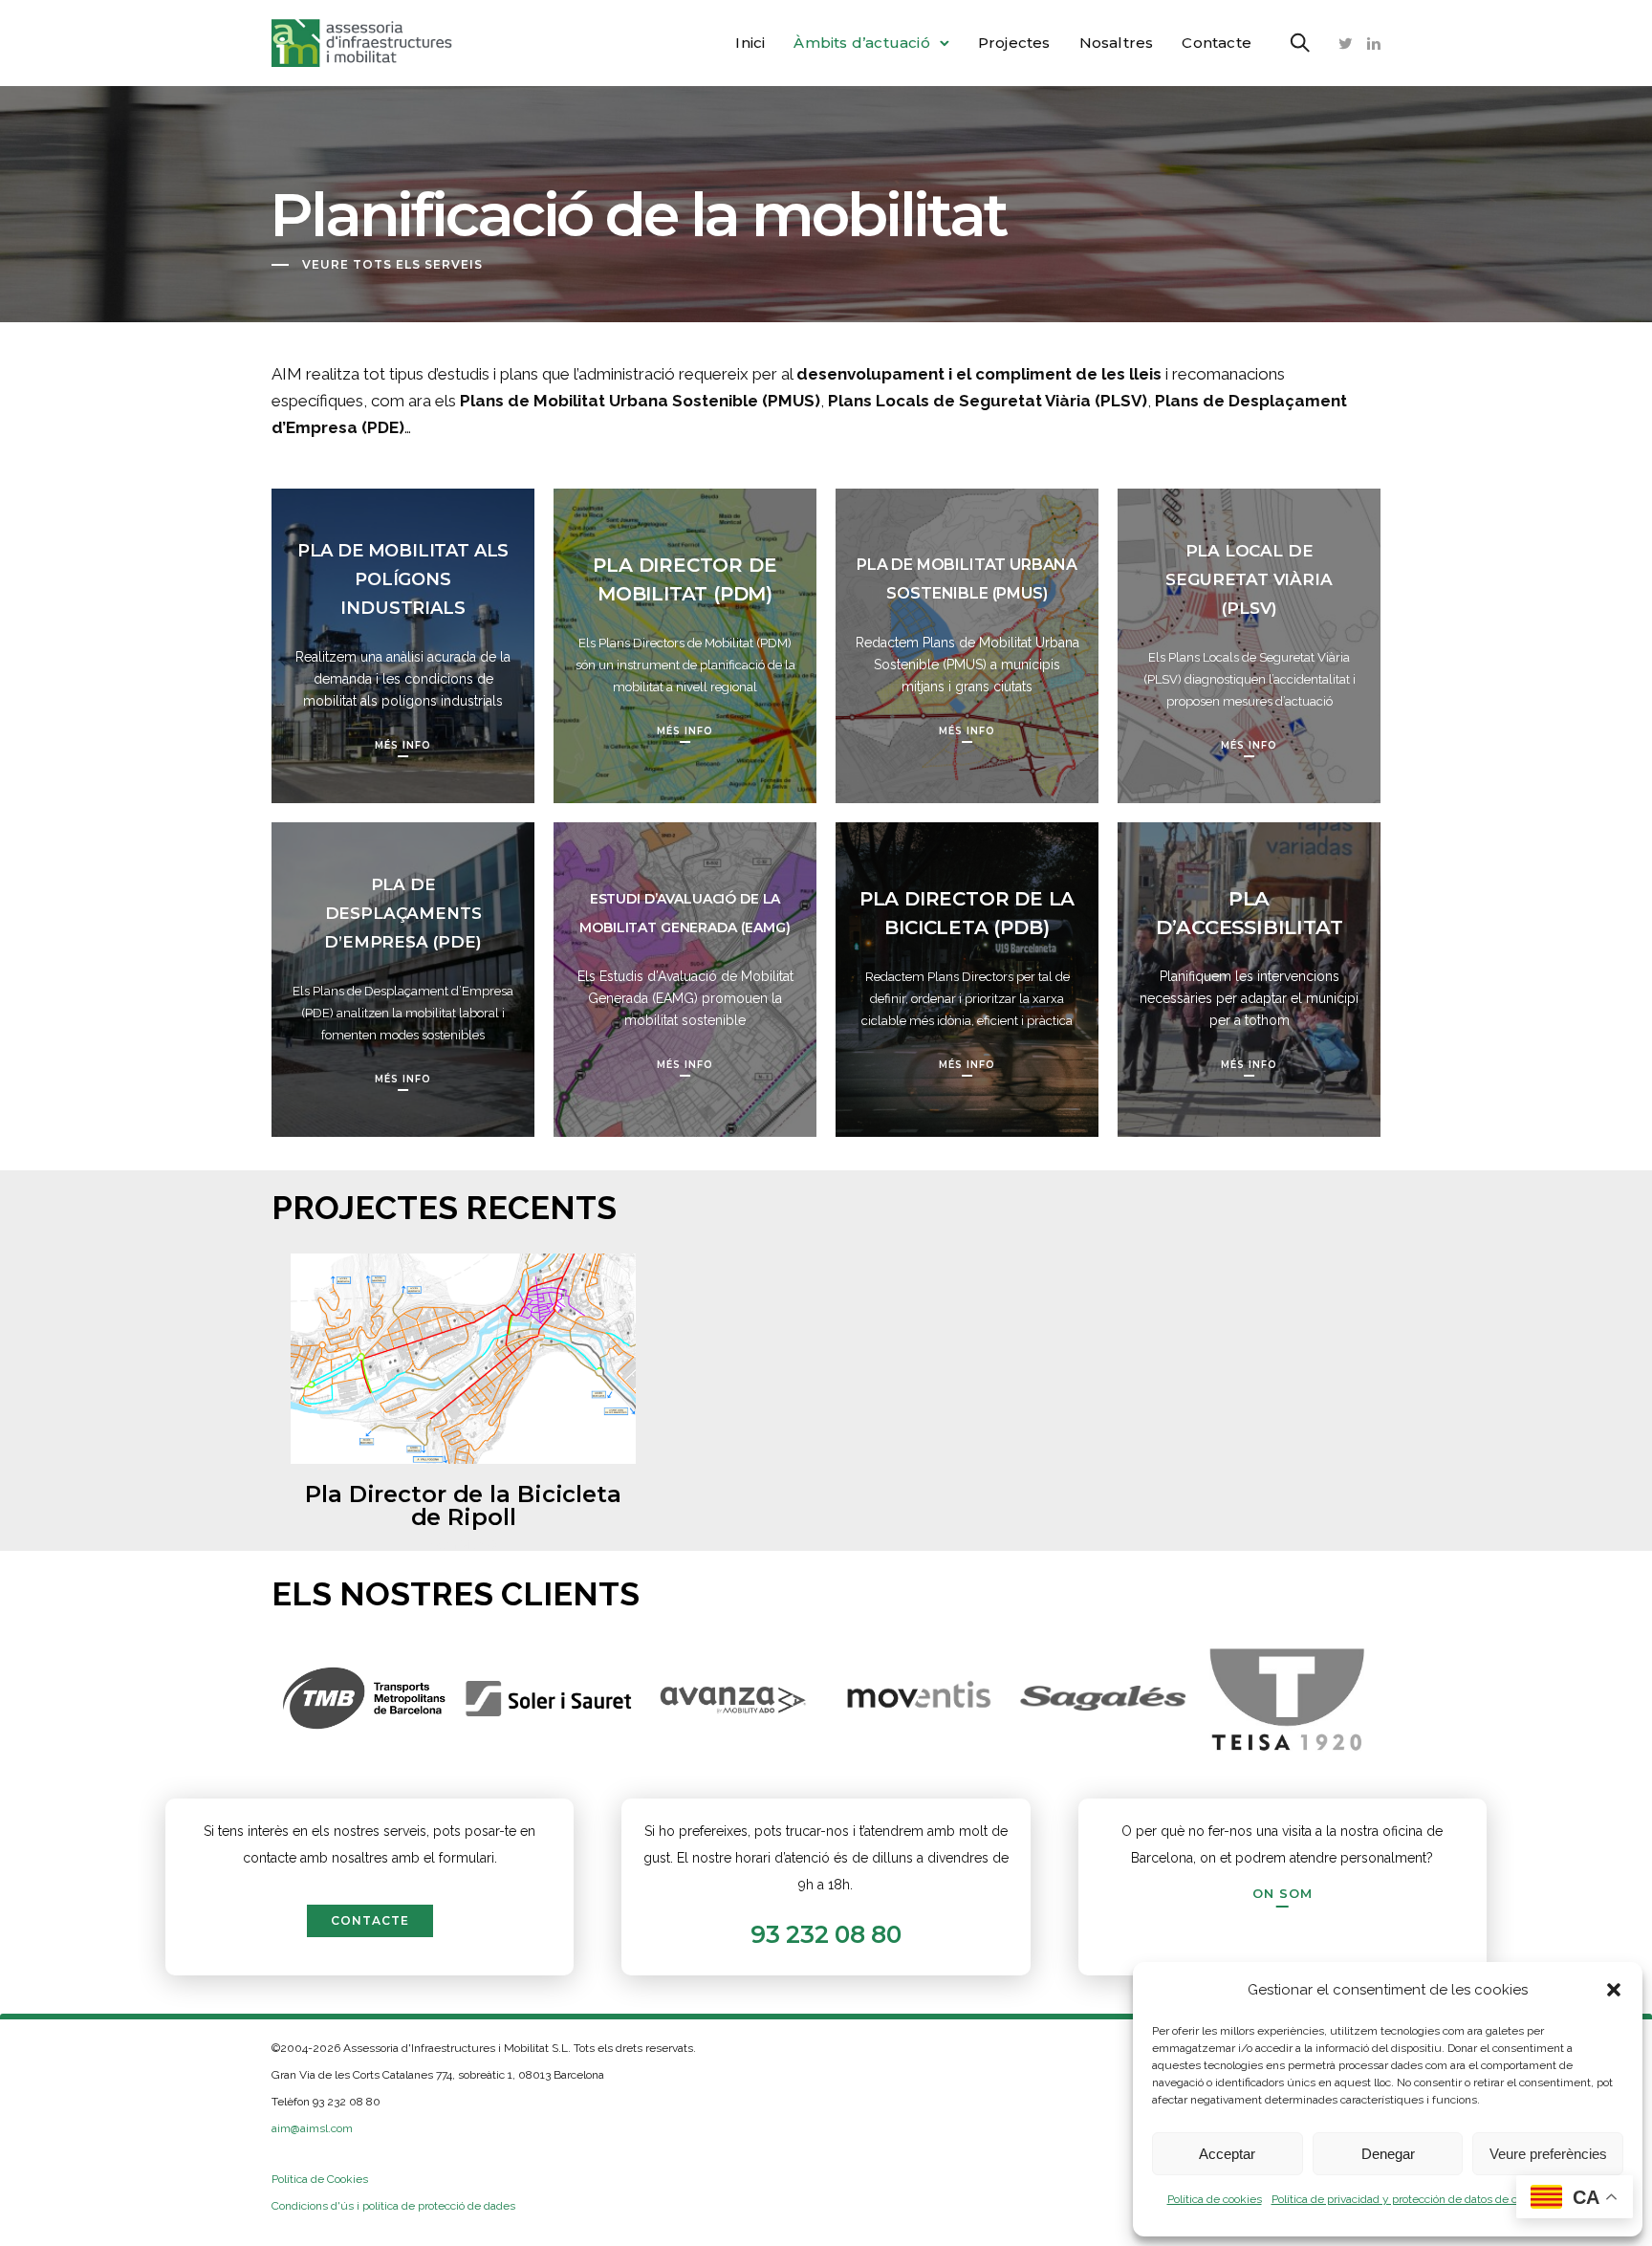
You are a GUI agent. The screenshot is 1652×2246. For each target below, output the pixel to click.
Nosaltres (1117, 43)
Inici (750, 43)
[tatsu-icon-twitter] (1346, 43)
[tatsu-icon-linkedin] (1374, 43)
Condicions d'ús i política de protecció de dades (393, 2206)
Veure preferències (1548, 2154)
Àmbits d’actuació (861, 43)
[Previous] (236, 1699)
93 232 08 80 (826, 1934)
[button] (1614, 1990)
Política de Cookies (320, 2179)
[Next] (1416, 1699)
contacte (370, 1920)
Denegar (1388, 2154)
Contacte (1217, 43)
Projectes (1014, 43)
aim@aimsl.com (312, 2128)
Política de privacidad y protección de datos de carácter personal (1435, 2199)
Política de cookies (1215, 2199)
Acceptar (1227, 2154)
